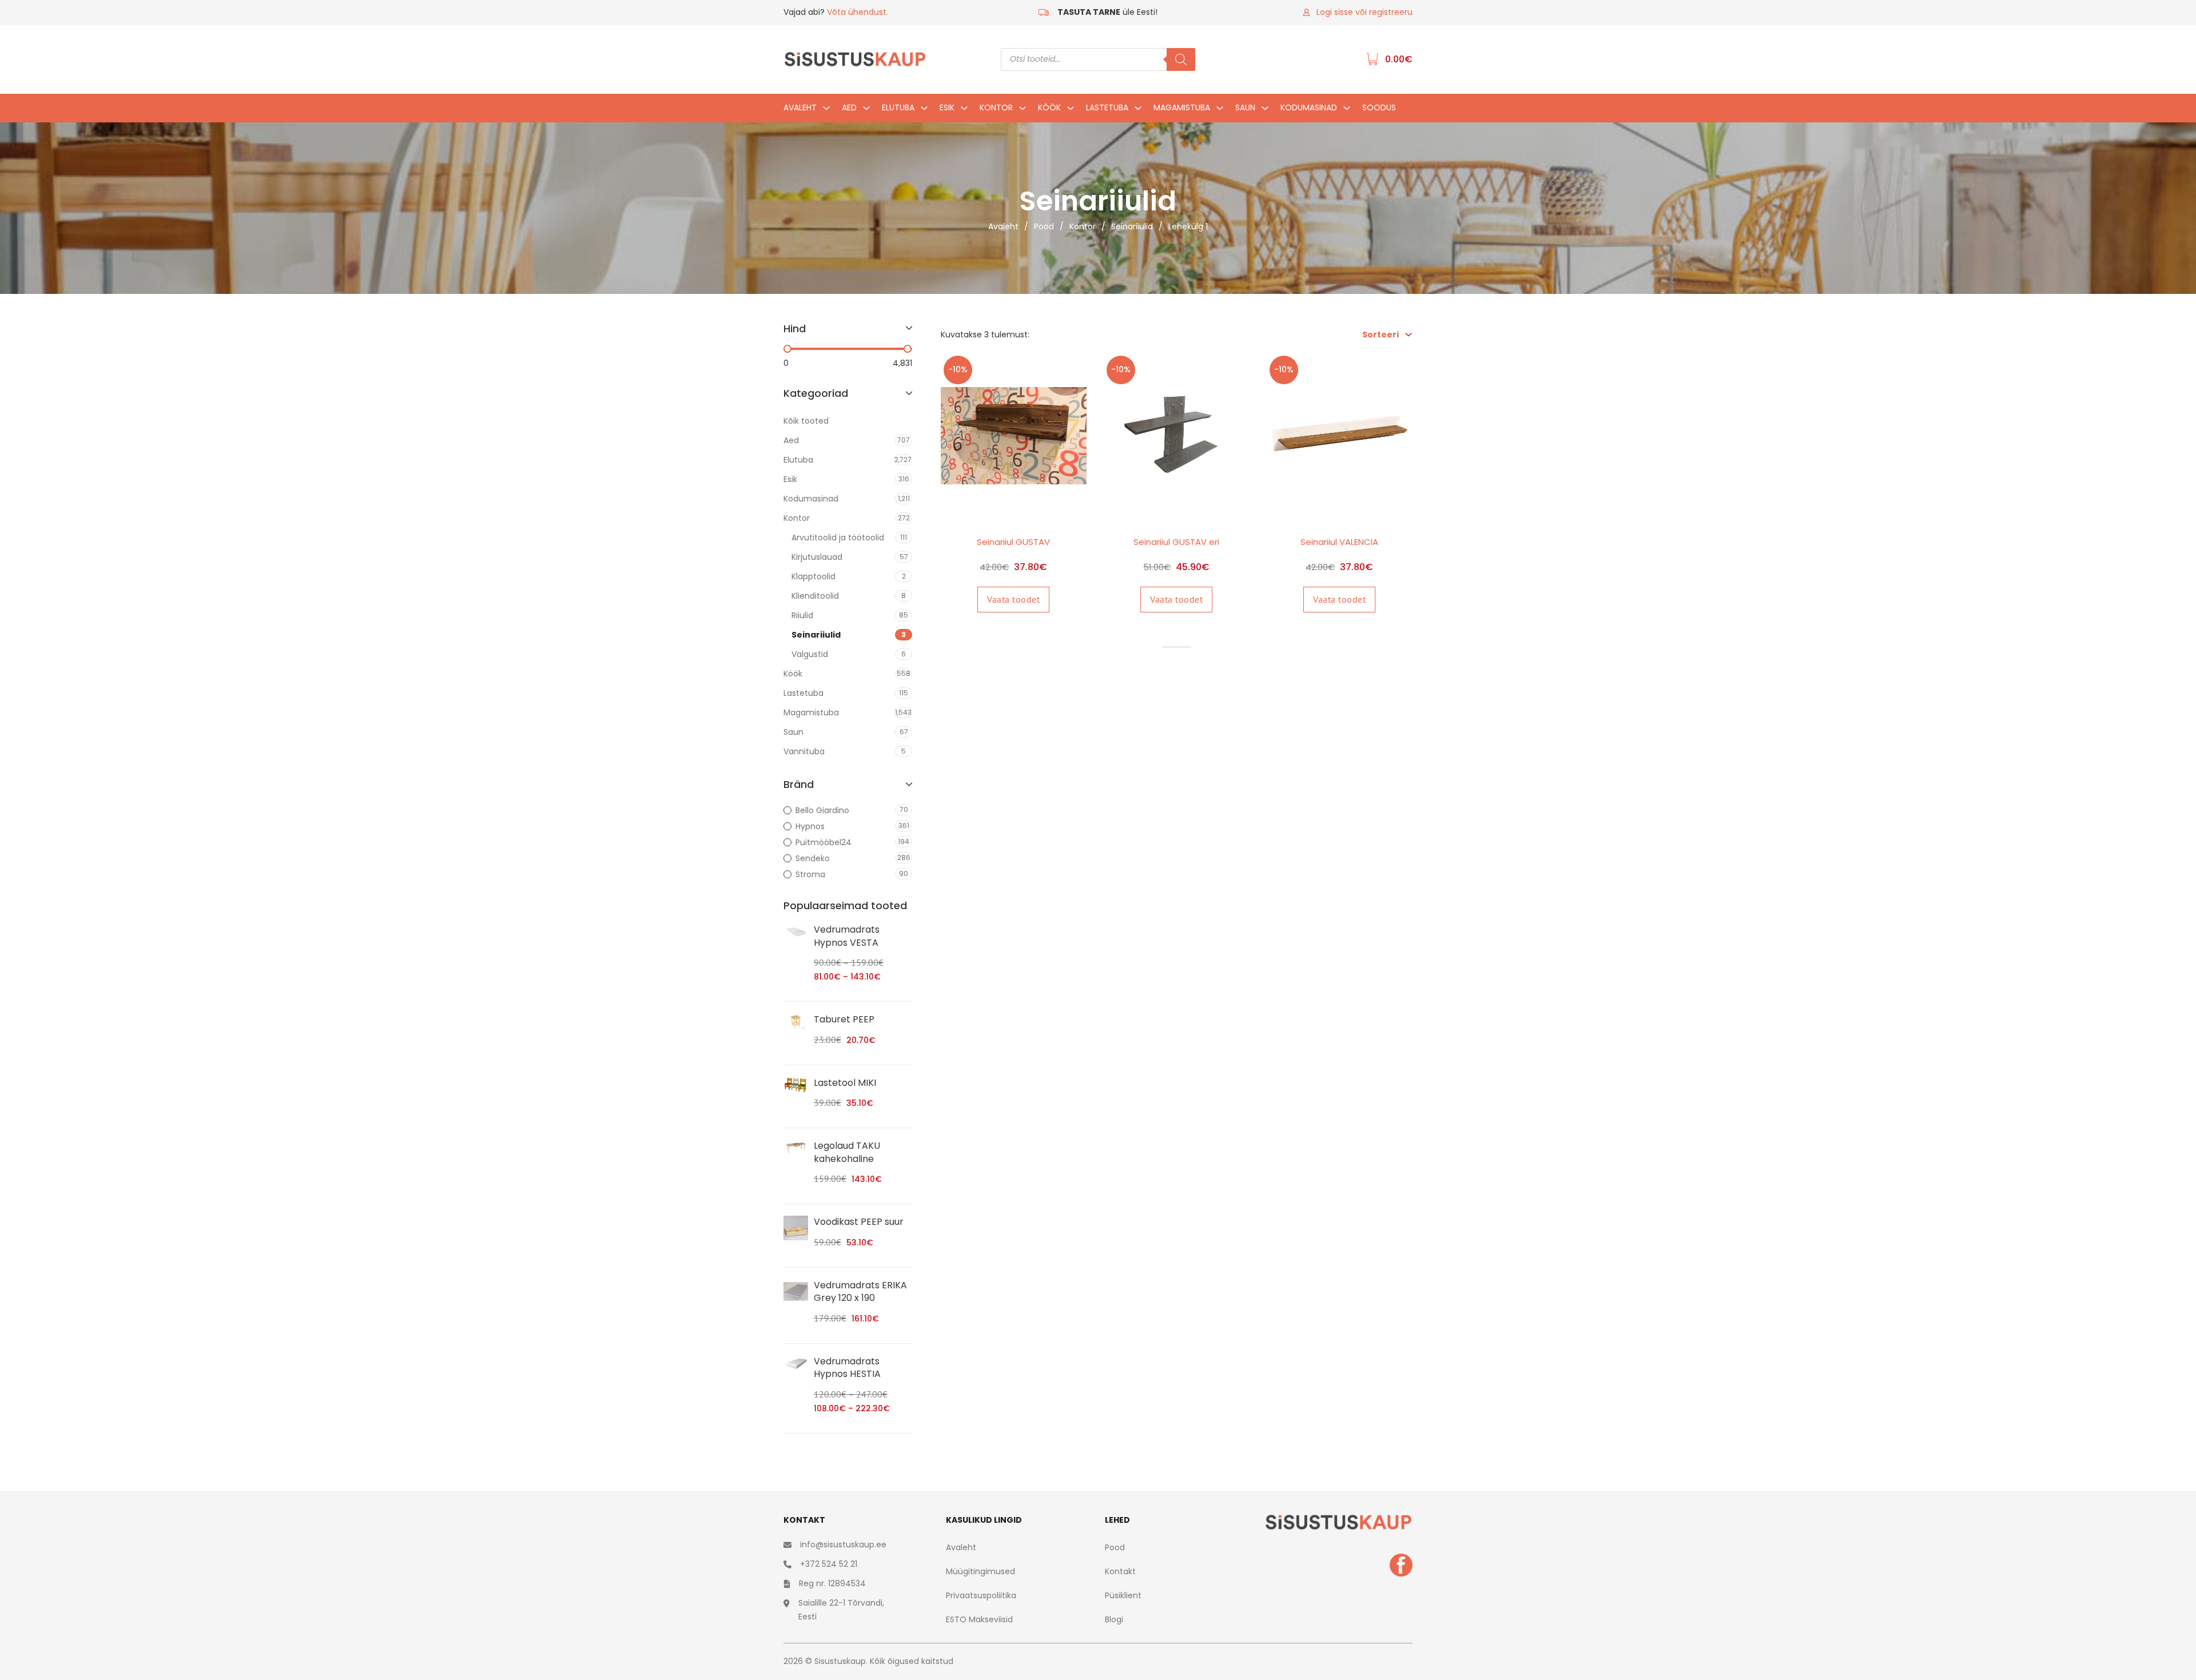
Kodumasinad (1309, 108)
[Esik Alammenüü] (964, 111)
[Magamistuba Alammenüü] (1220, 111)
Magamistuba (1182, 108)
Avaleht (800, 108)
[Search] (1181, 59)
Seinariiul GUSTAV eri (1176, 542)
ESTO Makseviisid (979, 1619)
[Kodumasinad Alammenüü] (1347, 111)
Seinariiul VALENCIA (1339, 542)
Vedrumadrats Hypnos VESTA (847, 936)
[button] (848, 335)
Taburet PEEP (844, 1019)
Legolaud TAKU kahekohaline (847, 1152)
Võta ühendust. (858, 12)
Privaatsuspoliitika (981, 1595)
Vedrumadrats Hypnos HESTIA (847, 1368)
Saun (1245, 108)
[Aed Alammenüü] (866, 111)
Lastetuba (1107, 108)
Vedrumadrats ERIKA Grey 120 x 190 (860, 1291)
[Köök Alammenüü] (1071, 111)
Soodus (1379, 108)
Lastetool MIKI (845, 1083)
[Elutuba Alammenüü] (924, 111)
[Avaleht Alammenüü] (826, 111)
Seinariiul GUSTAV (1013, 542)
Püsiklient (1123, 1595)
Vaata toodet (1013, 599)
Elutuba (898, 108)
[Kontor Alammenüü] (1023, 111)
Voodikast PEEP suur (859, 1222)
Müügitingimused (980, 1571)
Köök (1049, 108)
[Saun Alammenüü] (1265, 111)
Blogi (1114, 1619)
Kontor (996, 108)
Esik (947, 108)
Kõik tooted (806, 421)
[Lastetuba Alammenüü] (1138, 111)
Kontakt (1120, 1571)
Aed (849, 108)
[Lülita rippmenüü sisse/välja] (1409, 335)
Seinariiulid (1132, 226)
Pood (1044, 226)
